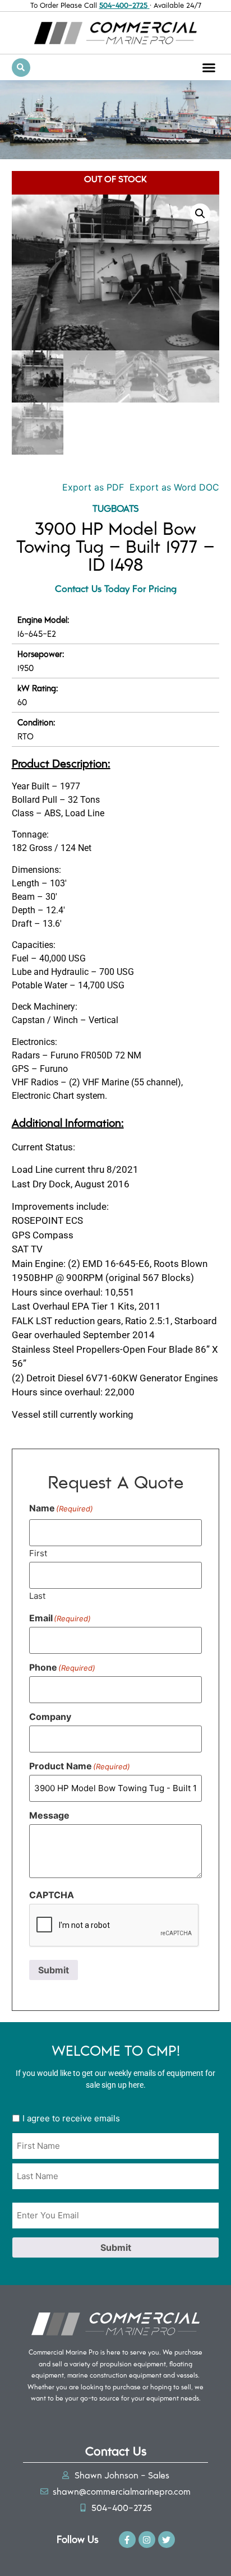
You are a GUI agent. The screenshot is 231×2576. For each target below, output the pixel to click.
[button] (209, 68)
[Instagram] (147, 2540)
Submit (54, 1970)
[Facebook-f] (127, 2540)
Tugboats (116, 508)
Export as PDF (92, 487)
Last (37, 1595)
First (38, 1553)
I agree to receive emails (71, 2118)
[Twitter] (167, 2540)
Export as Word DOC (174, 487)
